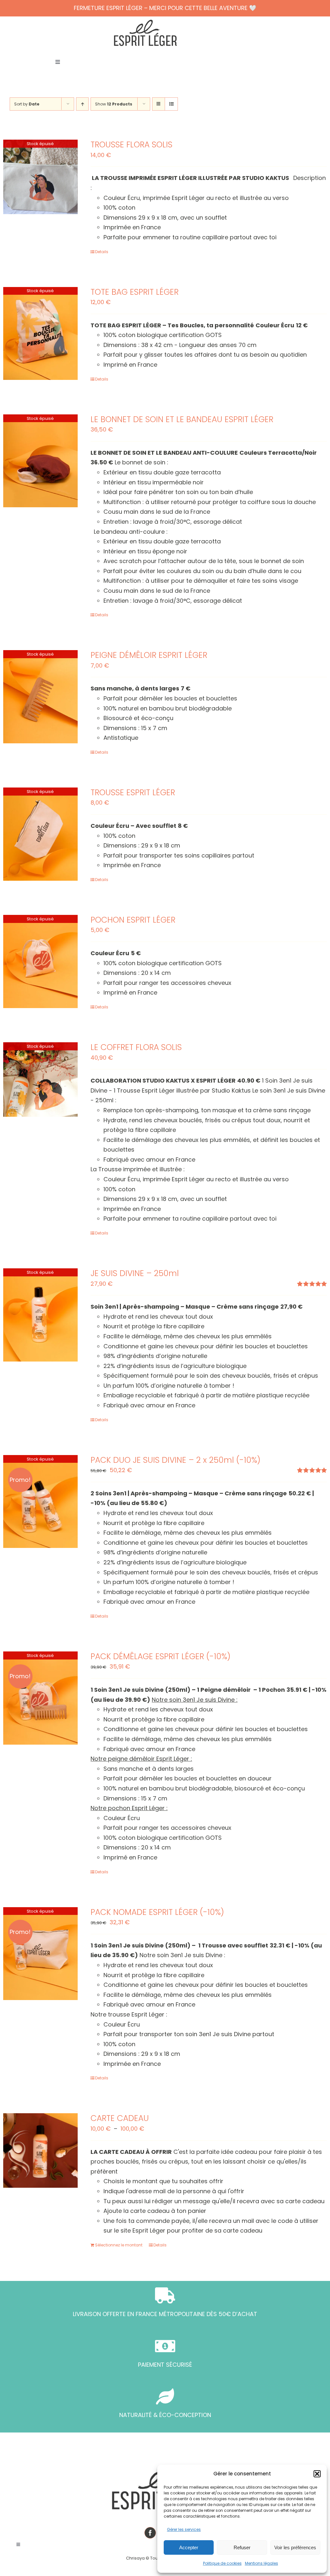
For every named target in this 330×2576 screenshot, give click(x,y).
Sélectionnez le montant (119, 2245)
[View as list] (171, 104)
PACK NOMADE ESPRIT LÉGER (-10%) (157, 1912)
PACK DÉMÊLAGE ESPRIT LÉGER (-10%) (160, 1656)
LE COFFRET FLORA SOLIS (136, 1047)
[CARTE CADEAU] (40, 2150)
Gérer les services (184, 2529)
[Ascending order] (82, 104)
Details (102, 252)
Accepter (189, 2547)
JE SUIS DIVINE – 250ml (135, 1273)
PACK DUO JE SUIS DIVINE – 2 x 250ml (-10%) (175, 1460)
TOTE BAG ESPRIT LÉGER (135, 292)
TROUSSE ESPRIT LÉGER (133, 793)
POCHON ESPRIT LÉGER (133, 920)
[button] (317, 2474)
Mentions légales (262, 2563)
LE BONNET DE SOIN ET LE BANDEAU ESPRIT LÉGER (182, 419)
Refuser (242, 2547)
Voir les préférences (295, 2547)
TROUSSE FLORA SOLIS (131, 145)
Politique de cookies (222, 2563)
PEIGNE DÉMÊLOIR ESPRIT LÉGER (149, 655)
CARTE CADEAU (120, 2118)
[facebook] (150, 2533)
